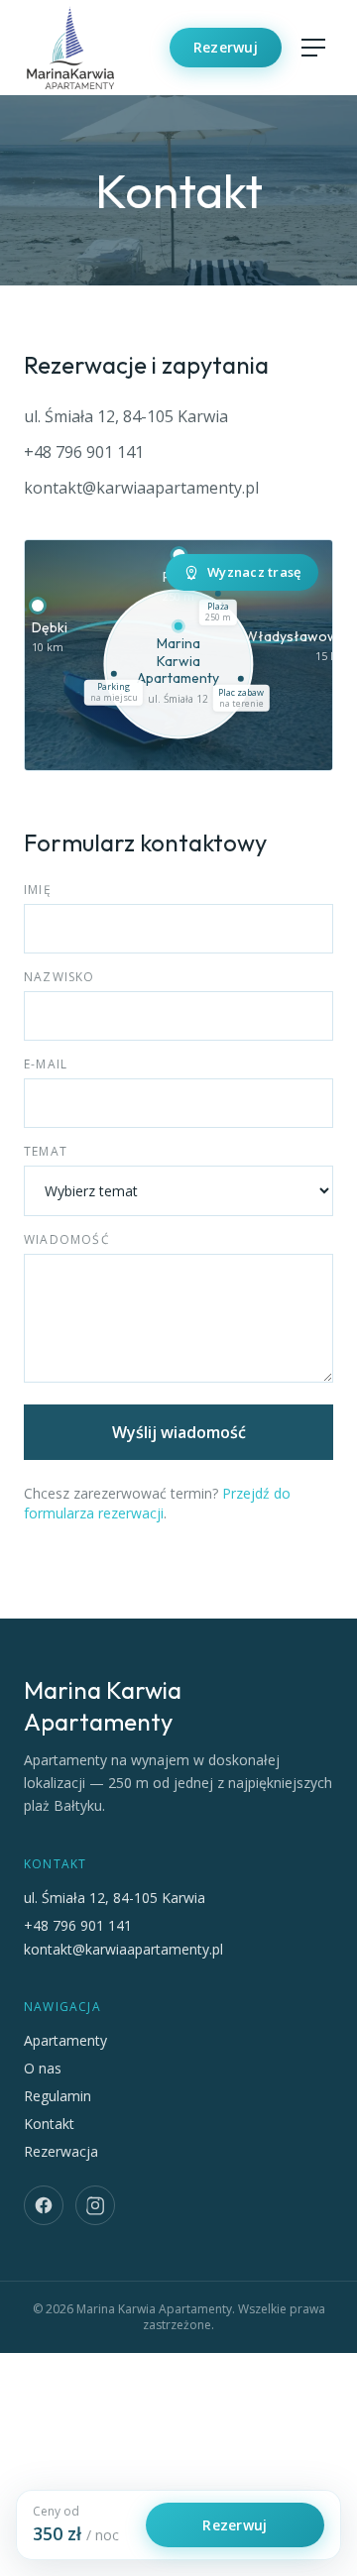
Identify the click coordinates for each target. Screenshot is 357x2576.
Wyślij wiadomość (179, 1432)
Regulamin (58, 2096)
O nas (43, 2068)
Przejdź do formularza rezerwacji (157, 1503)
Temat (46, 1152)
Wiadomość (67, 1240)
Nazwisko (59, 977)
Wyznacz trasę (254, 572)
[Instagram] (95, 2205)
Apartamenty (65, 2040)
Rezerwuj (226, 47)
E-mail (46, 1064)
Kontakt (49, 2124)
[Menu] (313, 48)
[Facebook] (44, 2205)
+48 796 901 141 (84, 452)
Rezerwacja (61, 2151)
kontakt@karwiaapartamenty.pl (141, 488)
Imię (38, 890)
